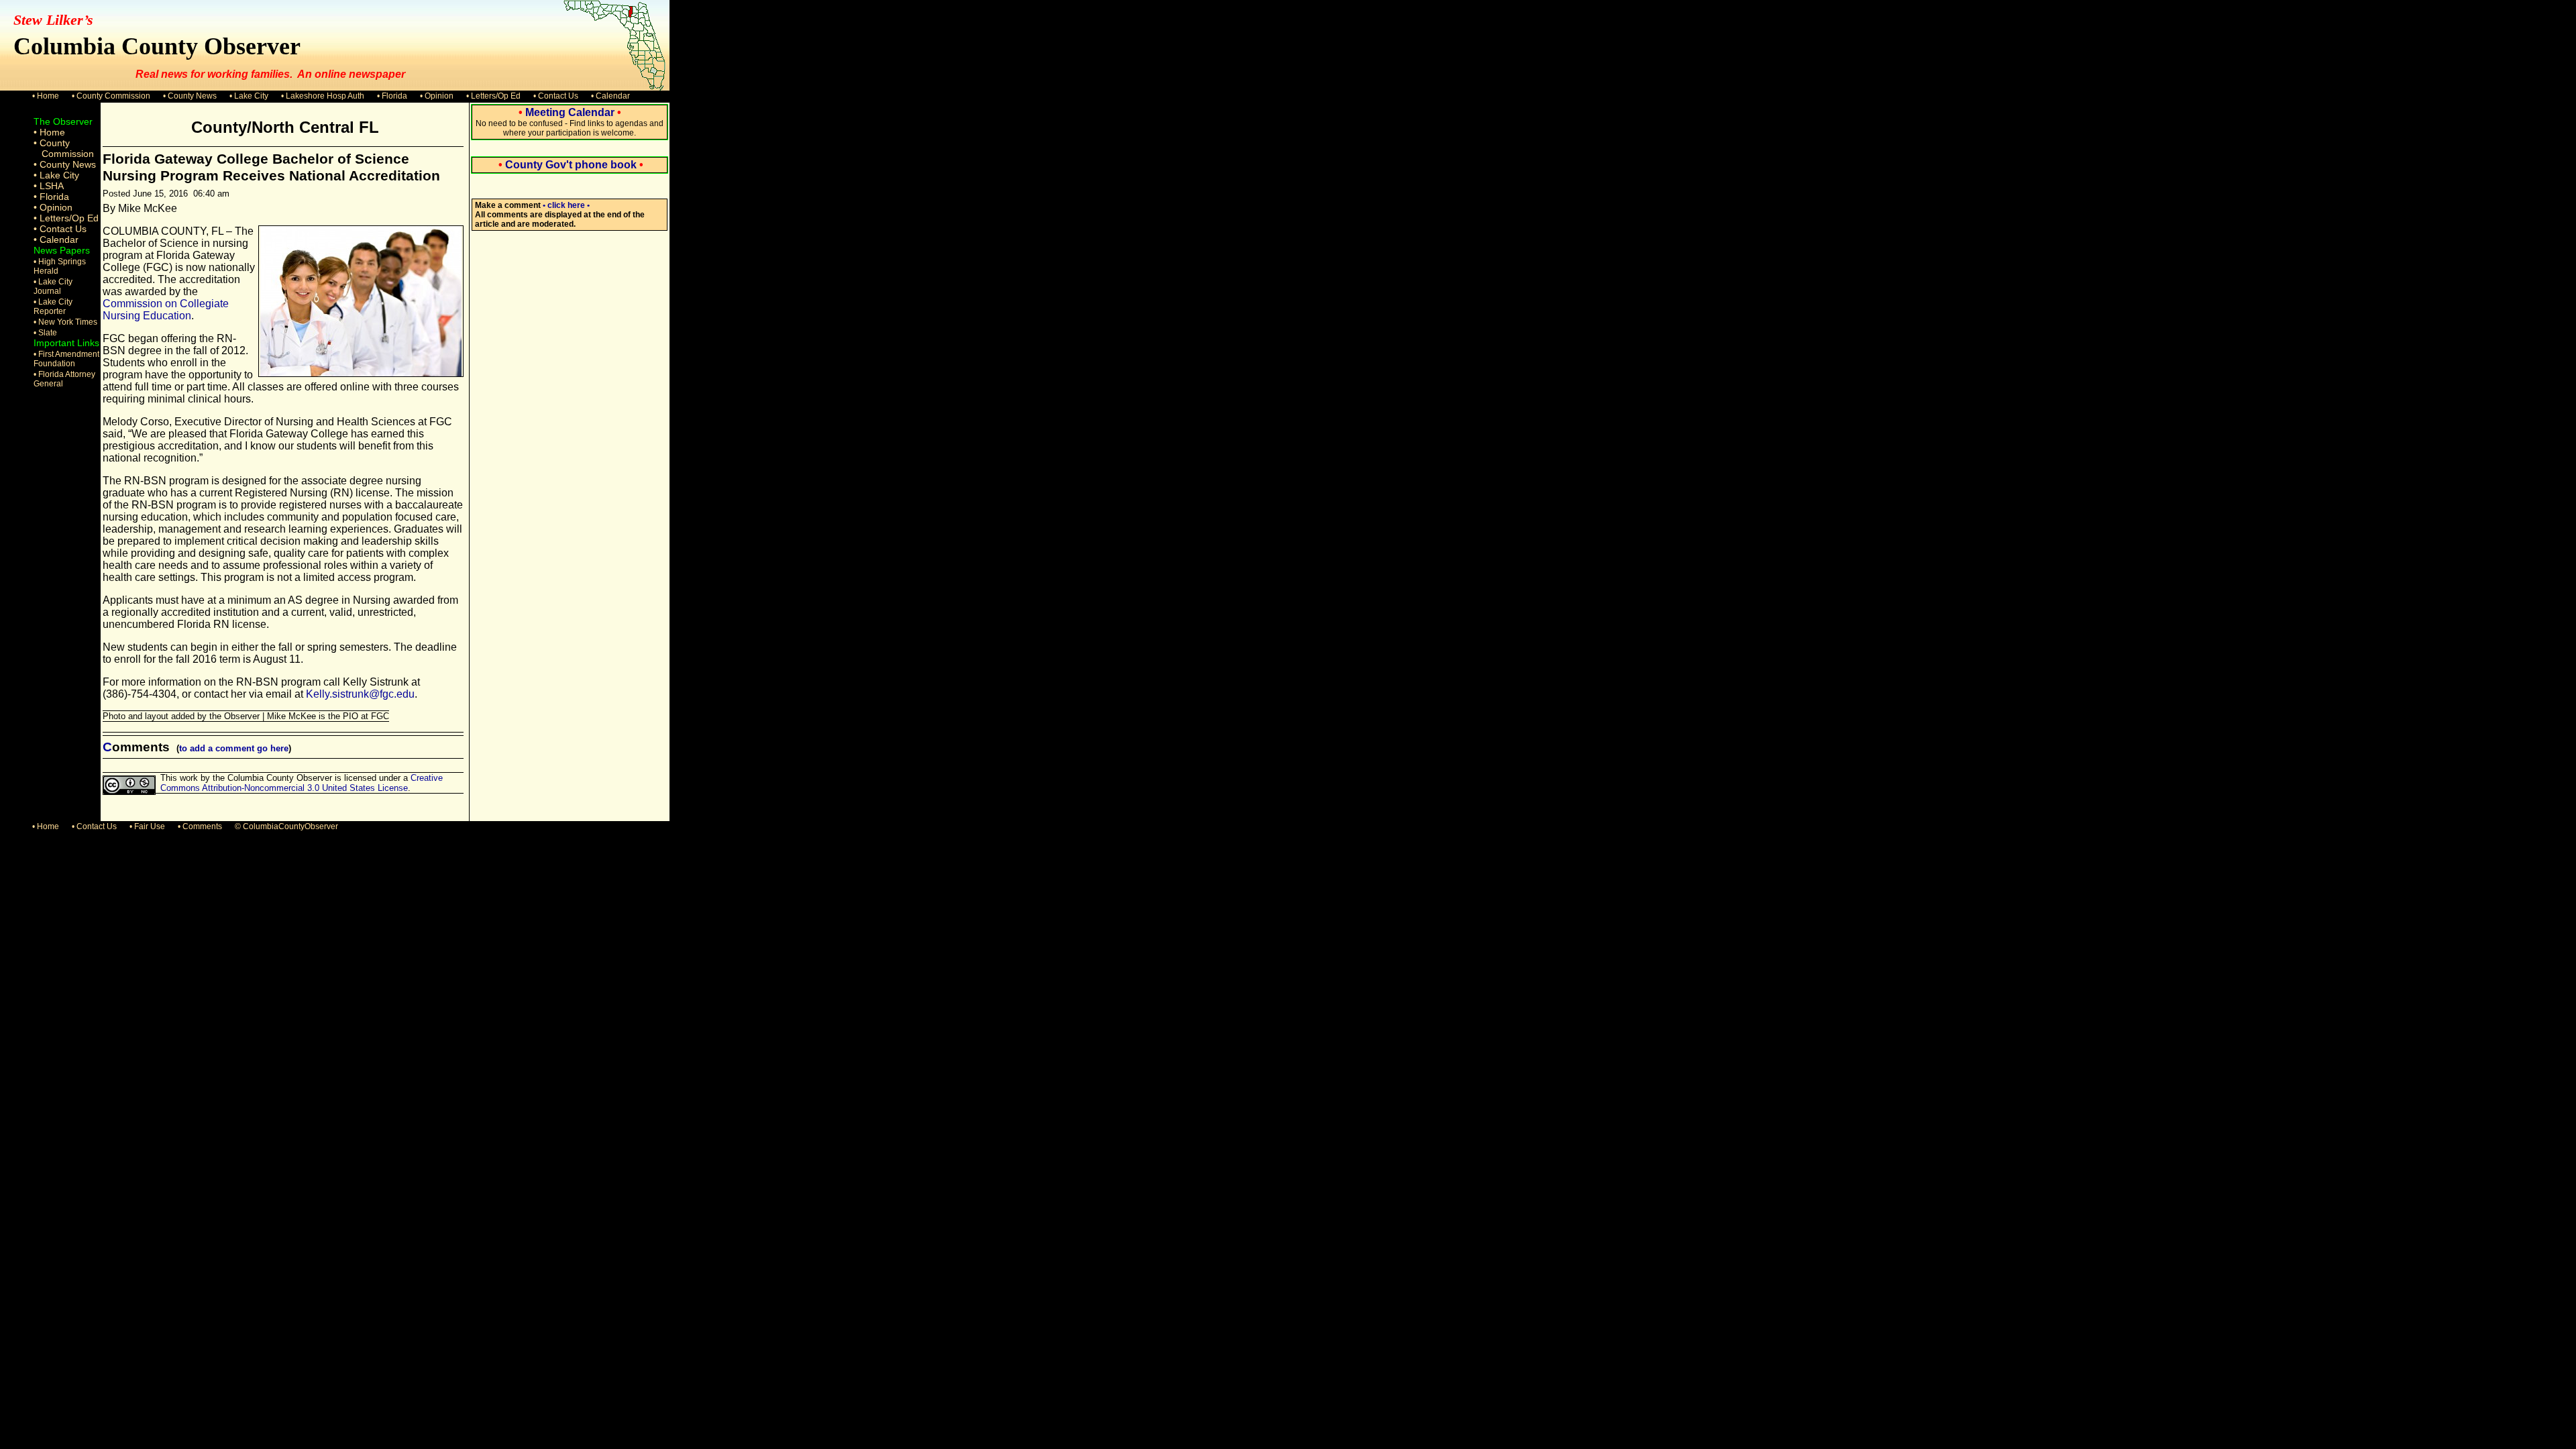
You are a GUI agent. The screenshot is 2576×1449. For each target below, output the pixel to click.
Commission (68, 154)
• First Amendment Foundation (66, 359)
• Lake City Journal (53, 286)
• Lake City (249, 96)
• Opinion (437, 96)
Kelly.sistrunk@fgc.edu (360, 694)
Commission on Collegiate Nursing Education (166, 310)
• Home (46, 96)
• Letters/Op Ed (493, 96)
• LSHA (49, 186)
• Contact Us (556, 96)
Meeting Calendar (570, 112)
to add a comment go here (234, 748)
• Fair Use (147, 826)
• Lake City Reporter (53, 307)
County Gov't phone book (571, 165)
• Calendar (610, 96)
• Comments (200, 826)
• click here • (566, 205)
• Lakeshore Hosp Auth (323, 96)
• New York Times (65, 322)
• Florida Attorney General (64, 379)
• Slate (45, 333)
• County (52, 143)
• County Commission (111, 96)
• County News (190, 96)
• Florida (392, 96)
